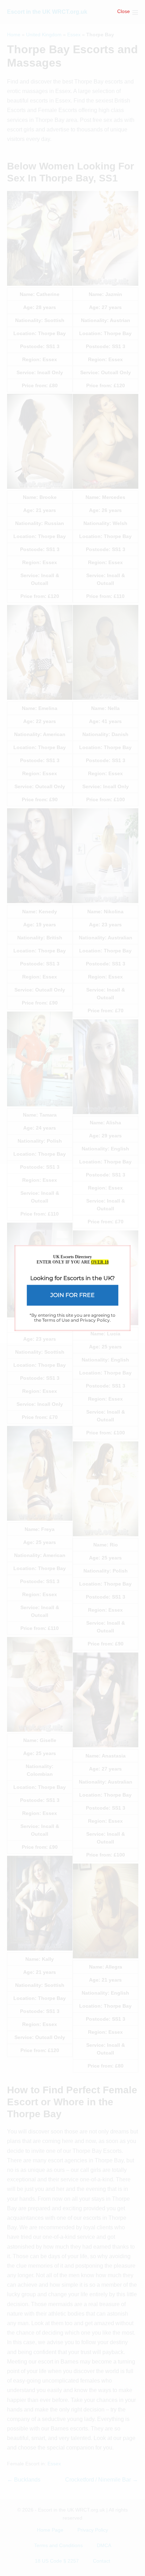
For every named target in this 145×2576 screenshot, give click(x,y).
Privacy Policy (95, 1320)
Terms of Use (56, 1320)
